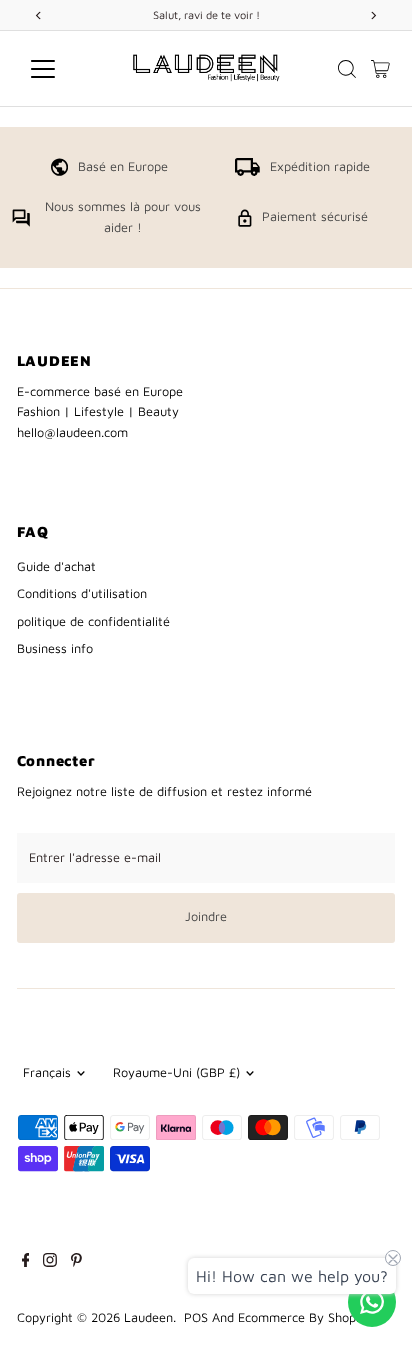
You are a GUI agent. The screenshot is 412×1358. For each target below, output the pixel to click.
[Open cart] (380, 69)
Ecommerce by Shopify (304, 1317)
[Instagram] (50, 1263)
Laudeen (148, 1317)
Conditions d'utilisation (82, 593)
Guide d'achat (56, 566)
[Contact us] (372, 1302)
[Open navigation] (61, 69)
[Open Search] (347, 69)
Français (47, 1072)
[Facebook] (26, 1263)
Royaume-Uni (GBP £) (176, 1072)
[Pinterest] (76, 1263)
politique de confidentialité (93, 621)
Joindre (206, 916)
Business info (55, 648)
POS (196, 1317)
